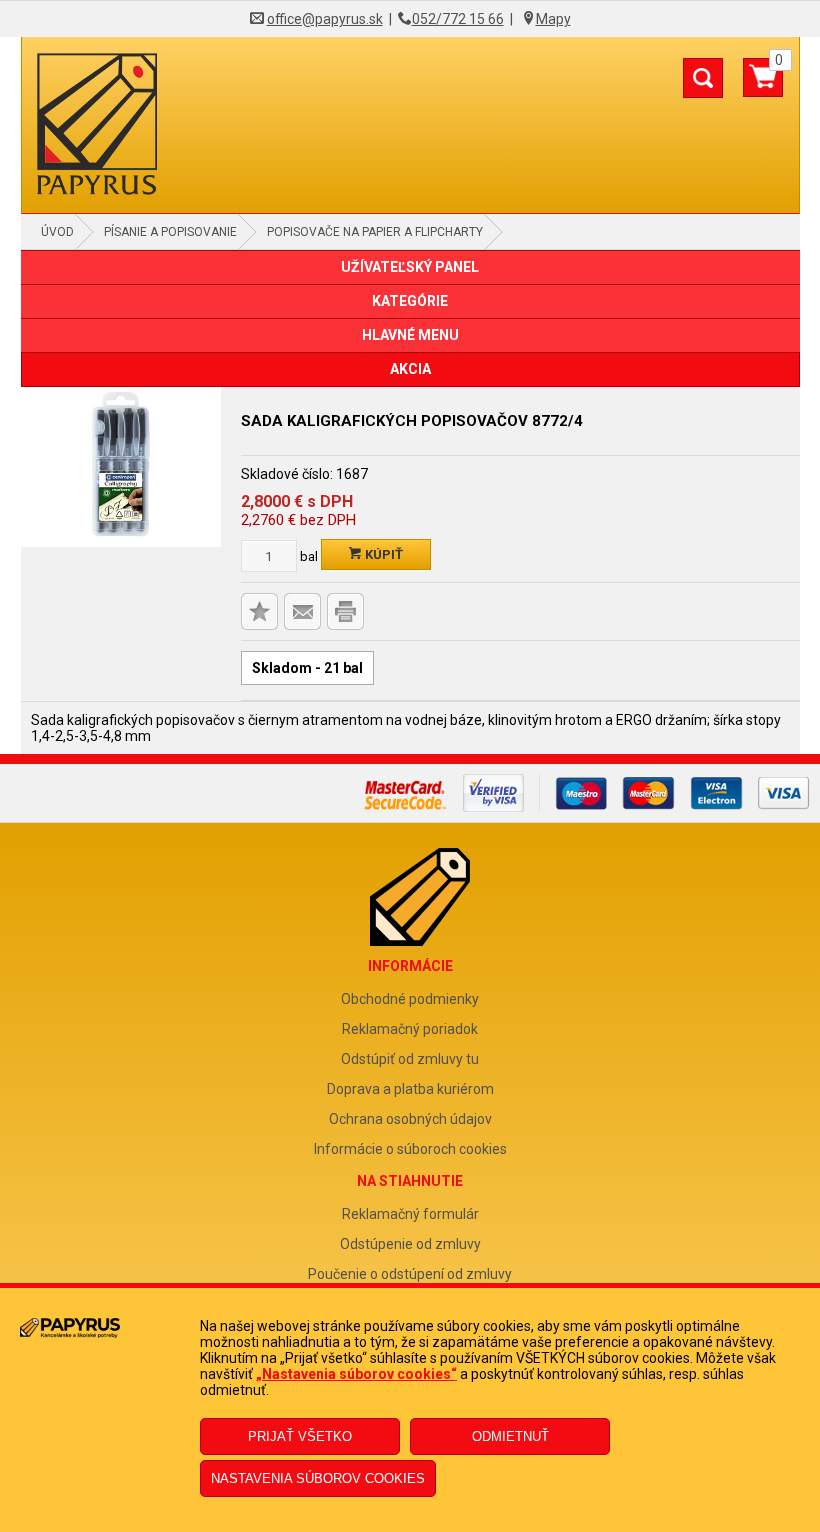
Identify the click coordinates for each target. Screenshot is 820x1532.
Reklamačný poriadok (410, 1029)
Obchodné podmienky (410, 999)
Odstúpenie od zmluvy (410, 1244)
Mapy (553, 19)
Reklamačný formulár (410, 1214)
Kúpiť (382, 554)
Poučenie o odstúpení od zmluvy (410, 1274)
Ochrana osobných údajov (410, 1119)
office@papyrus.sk (325, 19)
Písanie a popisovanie (170, 232)
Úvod (57, 232)
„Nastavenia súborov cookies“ (356, 1374)
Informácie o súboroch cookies (410, 1149)
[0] (763, 85)
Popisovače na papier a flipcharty (375, 232)
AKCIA (410, 369)
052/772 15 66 (458, 19)
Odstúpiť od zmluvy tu (410, 1059)
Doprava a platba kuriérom (410, 1089)
